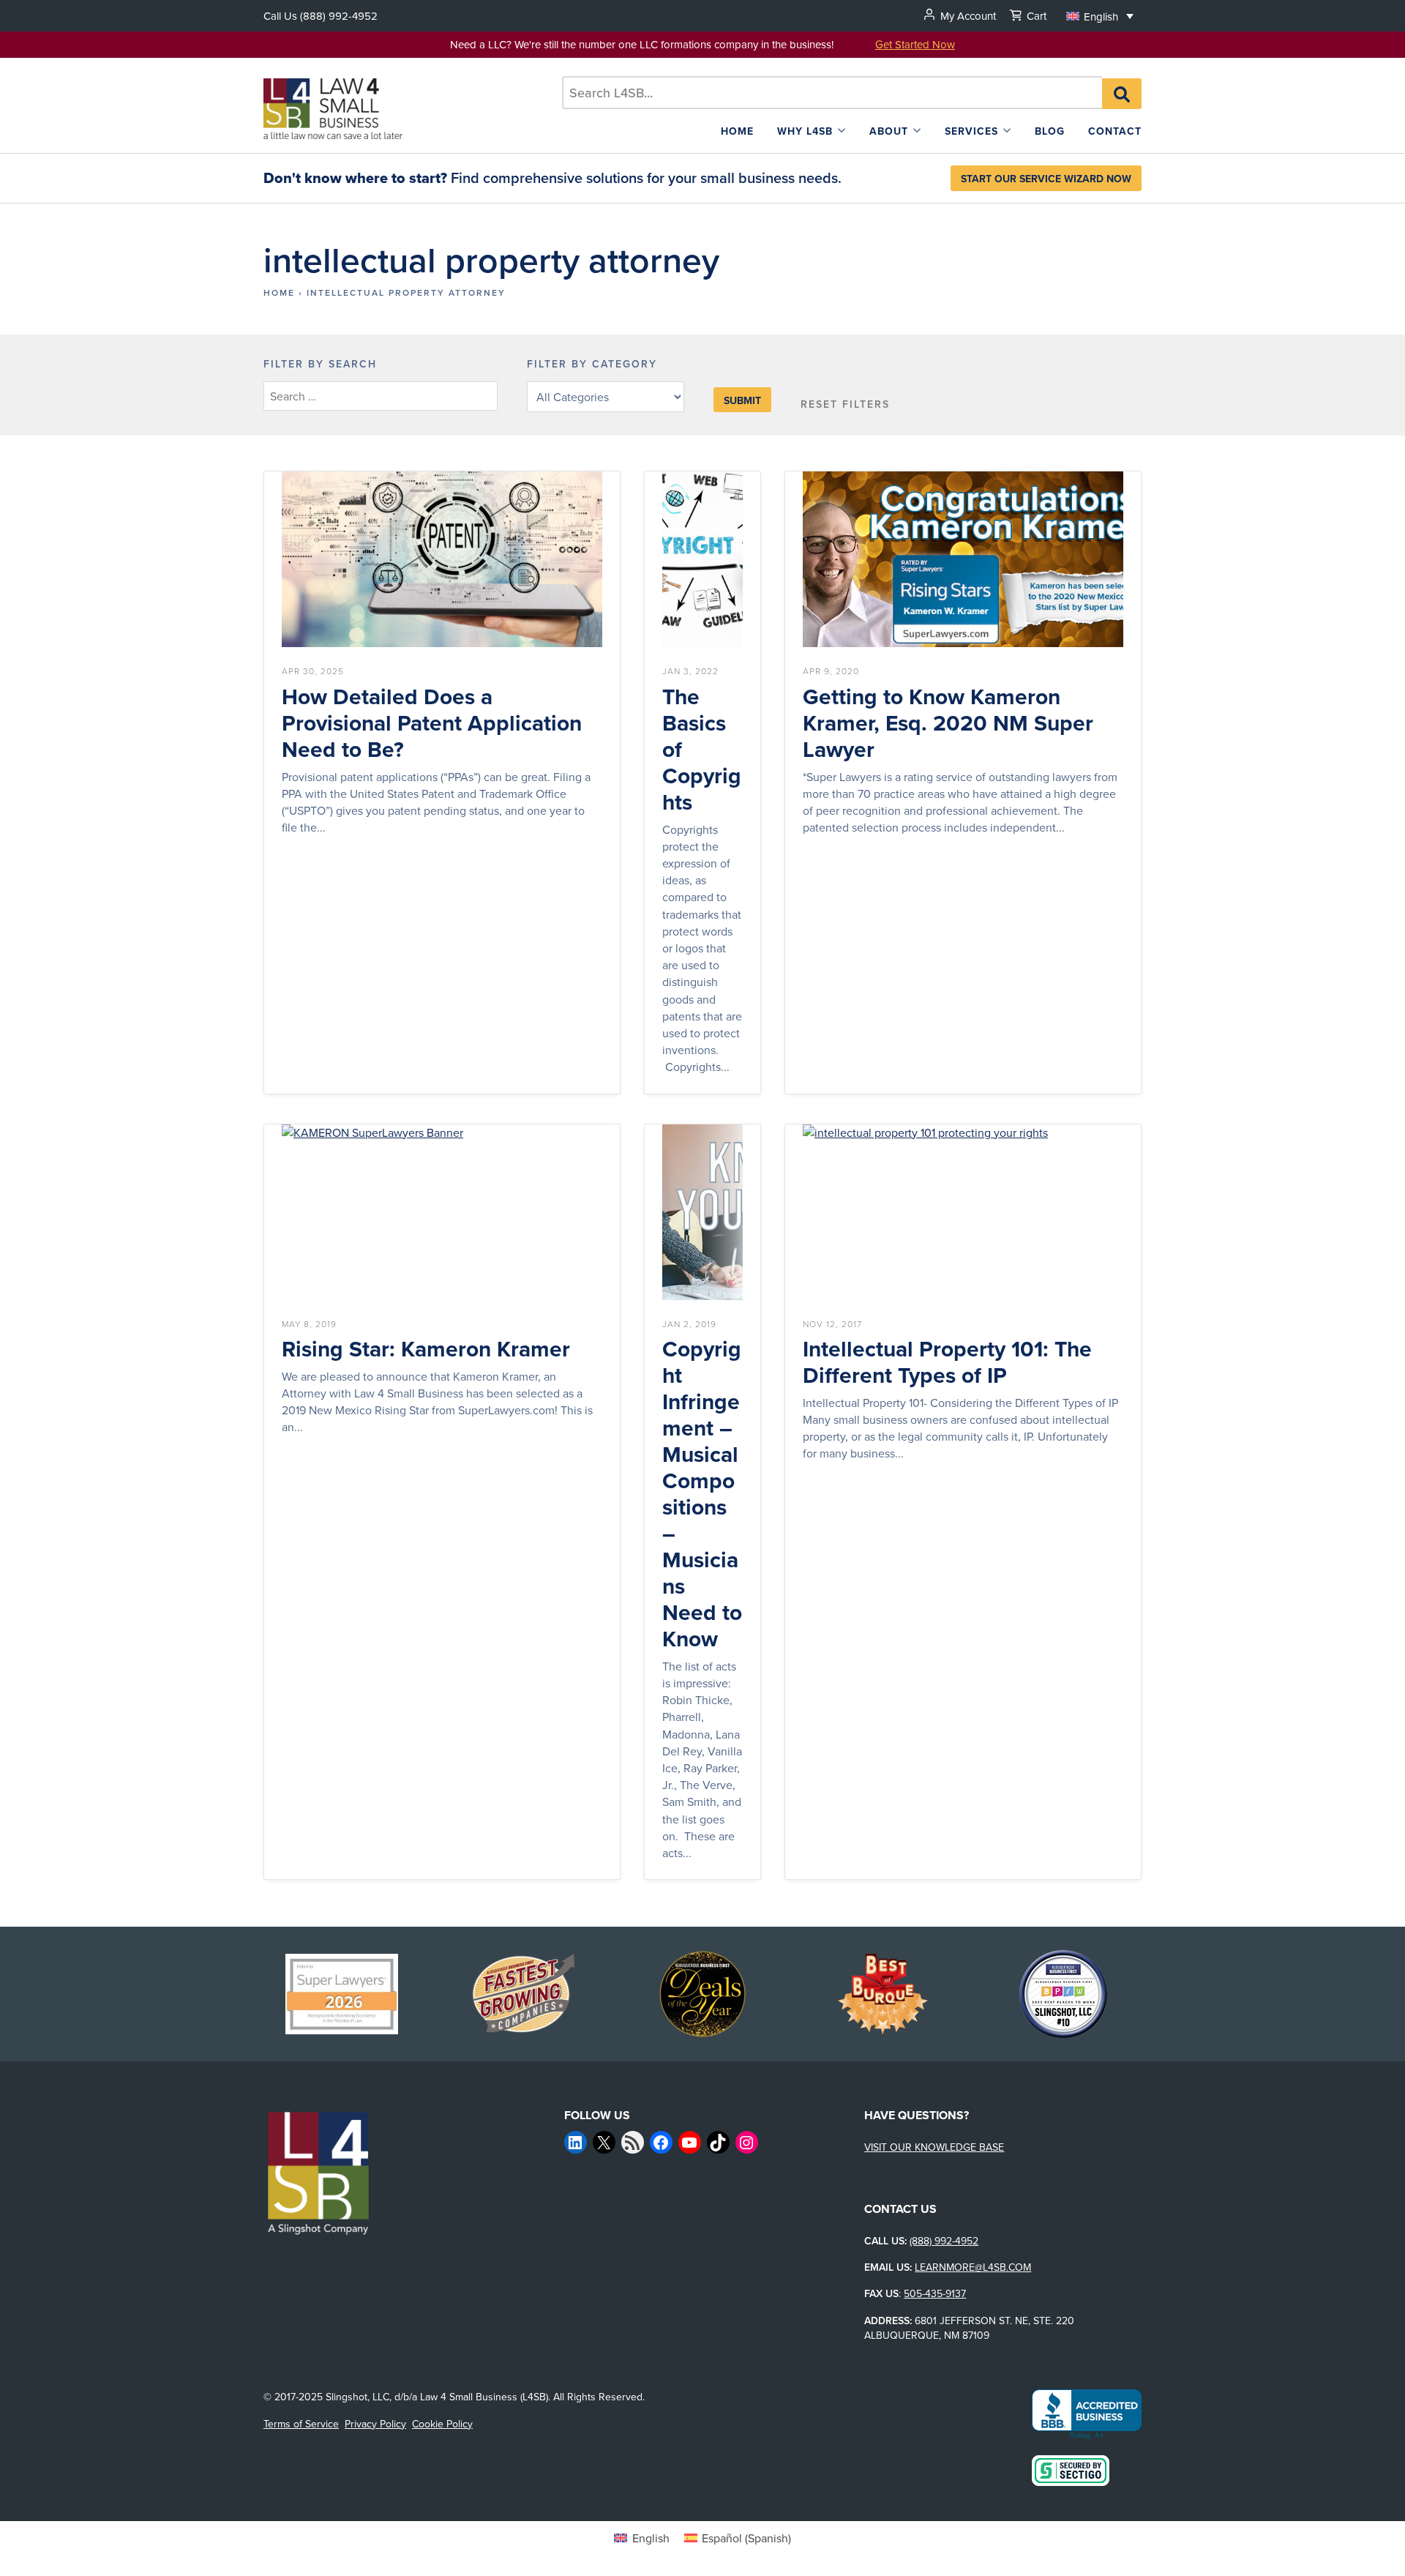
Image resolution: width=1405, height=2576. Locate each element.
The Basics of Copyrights (702, 750)
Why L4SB (805, 131)
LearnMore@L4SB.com (973, 2267)
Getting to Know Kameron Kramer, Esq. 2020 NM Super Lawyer (948, 723)
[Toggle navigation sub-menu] (842, 131)
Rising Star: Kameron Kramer (426, 1349)
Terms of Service (301, 2424)
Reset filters (845, 404)
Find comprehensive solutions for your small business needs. (552, 178)
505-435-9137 (935, 2293)
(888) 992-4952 (339, 16)
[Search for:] (832, 93)
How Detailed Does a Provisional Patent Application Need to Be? (432, 723)
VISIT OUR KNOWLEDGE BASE (934, 2147)
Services (971, 131)
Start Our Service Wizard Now (1046, 179)
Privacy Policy (375, 2424)
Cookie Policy (442, 2424)
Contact (1115, 131)
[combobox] (832, 93)
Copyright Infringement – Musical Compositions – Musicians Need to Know (702, 1494)
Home (737, 131)
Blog (1050, 131)
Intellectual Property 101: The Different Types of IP (947, 1362)
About (889, 131)
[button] (1100, 16)
